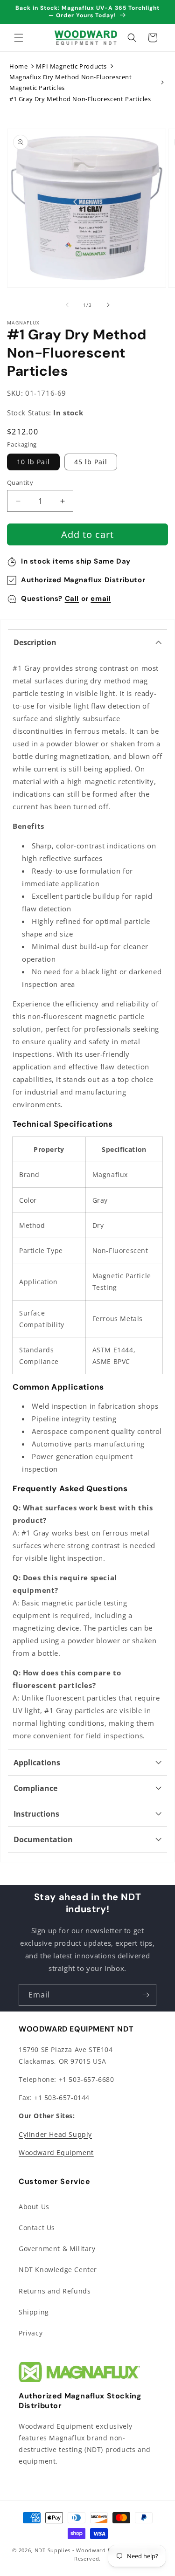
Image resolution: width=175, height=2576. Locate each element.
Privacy (31, 2333)
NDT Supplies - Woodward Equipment (86, 2550)
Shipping (34, 2312)
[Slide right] (108, 305)
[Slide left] (67, 305)
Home (18, 66)
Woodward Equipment (56, 2152)
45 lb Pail (91, 462)
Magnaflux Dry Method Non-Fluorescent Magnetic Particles (71, 82)
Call (72, 599)
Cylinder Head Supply (55, 2134)
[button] (19, 38)
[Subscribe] (146, 1995)
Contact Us (37, 2228)
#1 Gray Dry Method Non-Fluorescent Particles (80, 99)
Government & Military (57, 2249)
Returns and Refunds (55, 2291)
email (101, 599)
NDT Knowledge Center (58, 2269)
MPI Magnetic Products (71, 66)
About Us (34, 2207)
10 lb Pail (33, 462)
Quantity (20, 482)
